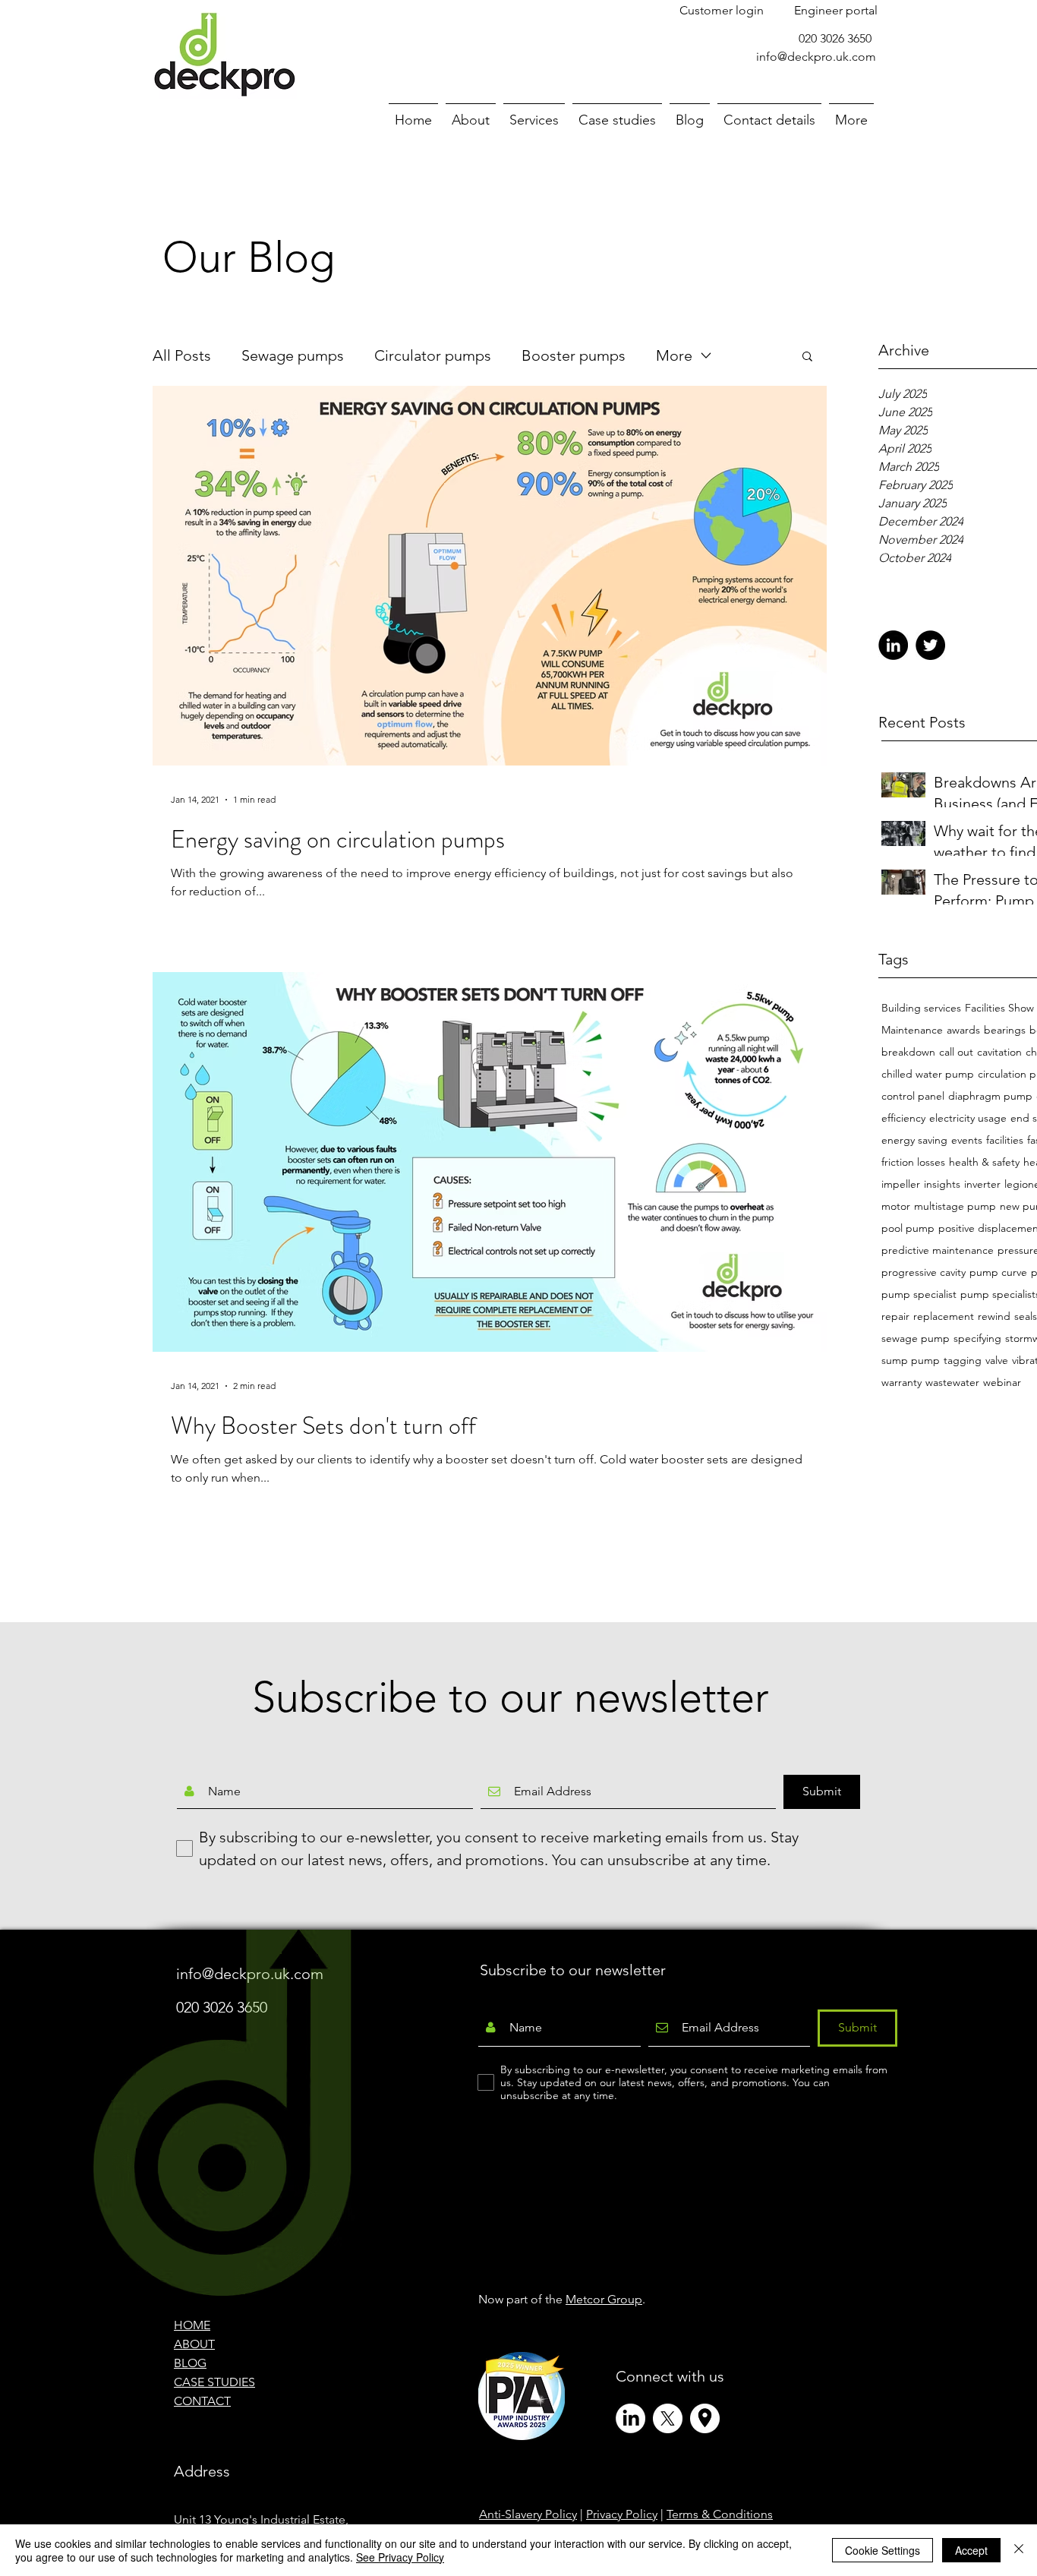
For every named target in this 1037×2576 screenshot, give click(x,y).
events (967, 1140)
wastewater (952, 1383)
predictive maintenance (938, 1250)
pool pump (908, 1228)
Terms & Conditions (720, 2514)
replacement (944, 1316)
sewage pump (916, 1339)
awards (963, 1030)
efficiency (903, 1118)
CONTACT (202, 2401)
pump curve (998, 1272)
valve (997, 1361)
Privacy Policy (622, 2514)
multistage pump (955, 1206)
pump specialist (919, 1294)
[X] (668, 2418)
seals (1026, 1316)
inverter (982, 1184)
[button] (807, 357)
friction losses (913, 1162)
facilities (1005, 1140)
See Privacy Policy (400, 2557)
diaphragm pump (990, 1096)
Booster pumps (574, 355)
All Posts (182, 355)
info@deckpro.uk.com (816, 57)
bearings (1005, 1030)
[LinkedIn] (893, 645)
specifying (977, 1339)
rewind (994, 1316)
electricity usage (968, 1118)
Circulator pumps (433, 355)
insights (942, 1184)
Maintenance (912, 1030)
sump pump (911, 1361)
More (674, 355)
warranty (901, 1383)
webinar (1002, 1383)
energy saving (914, 1140)
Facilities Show (999, 1008)
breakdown (908, 1052)
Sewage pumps (293, 355)
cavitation (999, 1052)
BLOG (190, 2363)
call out (956, 1052)
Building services (921, 1008)
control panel (913, 1096)
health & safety (984, 1162)
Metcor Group (604, 2299)
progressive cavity (924, 1272)
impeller (901, 1184)
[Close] (1019, 2550)
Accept (971, 2550)
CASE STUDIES (214, 2382)
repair (895, 1316)
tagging (963, 1361)
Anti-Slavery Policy (528, 2514)
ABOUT (194, 2344)
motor (896, 1206)
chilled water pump (928, 1074)
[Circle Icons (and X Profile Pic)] (705, 2418)
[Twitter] (930, 645)
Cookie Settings (883, 2550)
